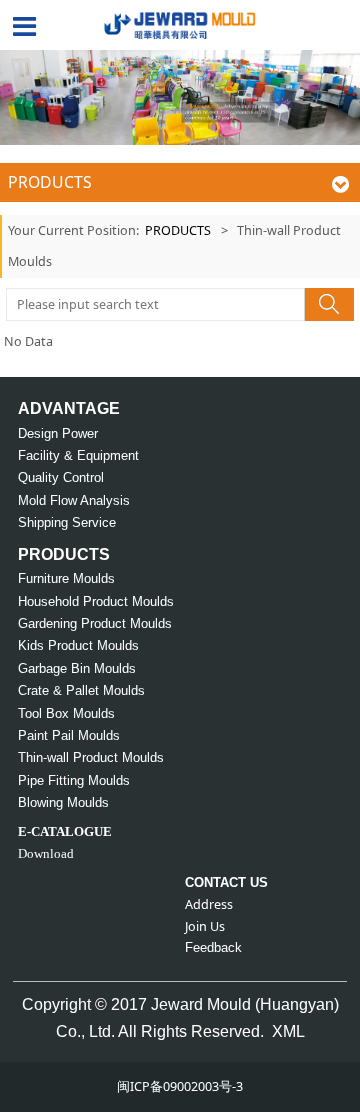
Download (46, 854)
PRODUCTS (178, 230)
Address (209, 904)
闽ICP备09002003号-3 (180, 1086)
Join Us (205, 926)
